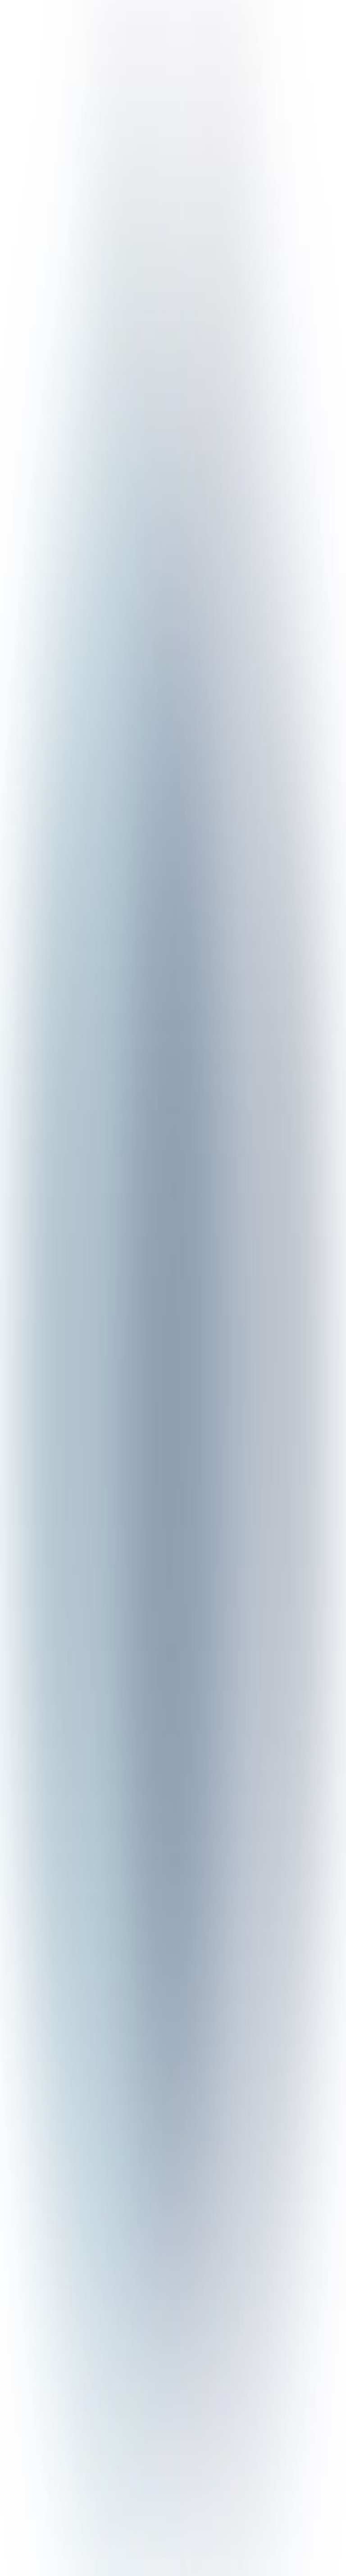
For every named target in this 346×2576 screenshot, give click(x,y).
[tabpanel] (173, 2096)
